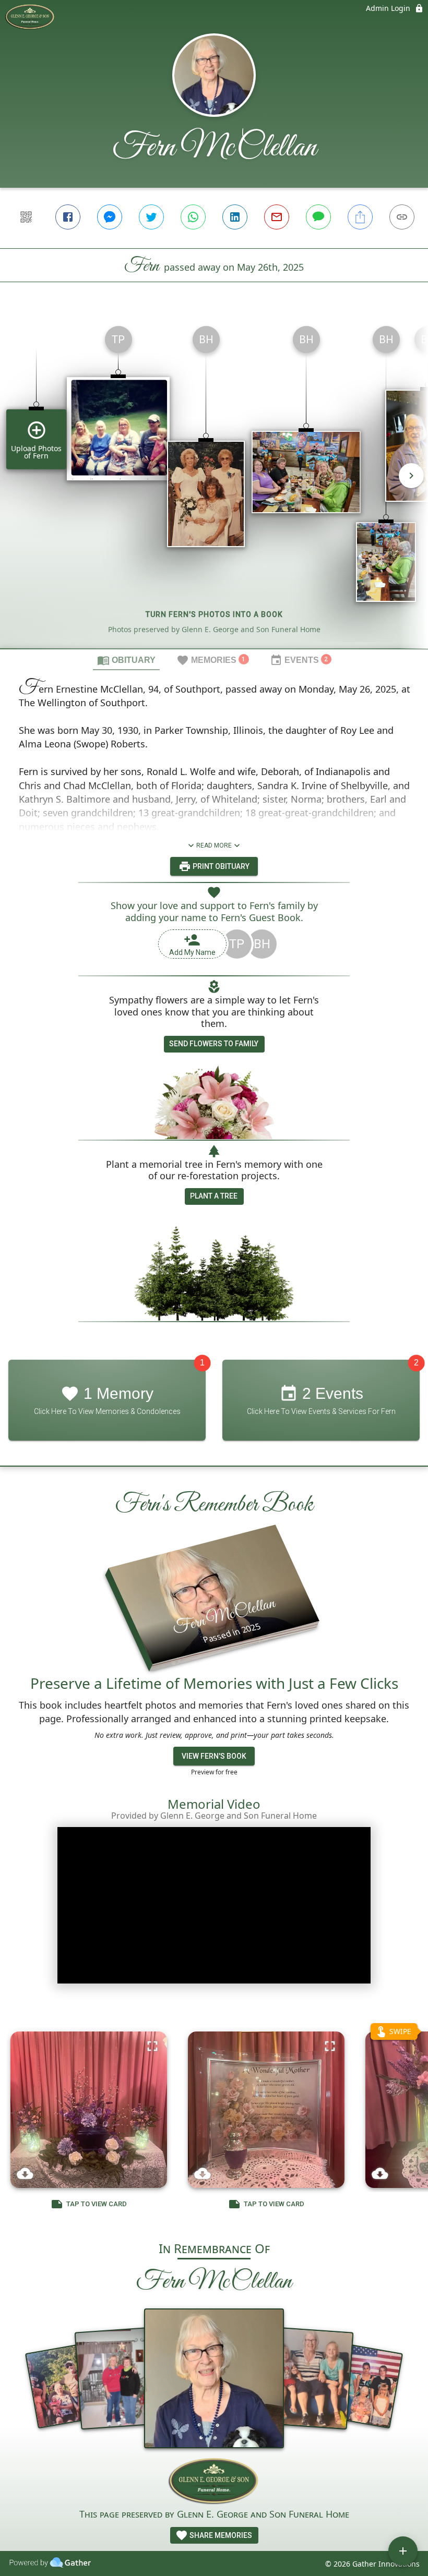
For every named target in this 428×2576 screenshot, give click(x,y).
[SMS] (318, 217)
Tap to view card (97, 2204)
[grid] (214, 483)
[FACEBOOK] (68, 217)
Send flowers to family (214, 1044)
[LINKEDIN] (235, 217)
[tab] (126, 660)
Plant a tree (214, 1196)
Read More (214, 845)
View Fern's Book (214, 1756)
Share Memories (220, 2535)
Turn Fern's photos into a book (214, 614)
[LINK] (402, 217)
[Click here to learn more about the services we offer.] (214, 2482)
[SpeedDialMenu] (403, 2551)
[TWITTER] (151, 217)
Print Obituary (220, 866)
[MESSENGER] (110, 217)
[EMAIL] (277, 217)
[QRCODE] (26, 217)
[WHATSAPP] (193, 217)
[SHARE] (360, 217)
